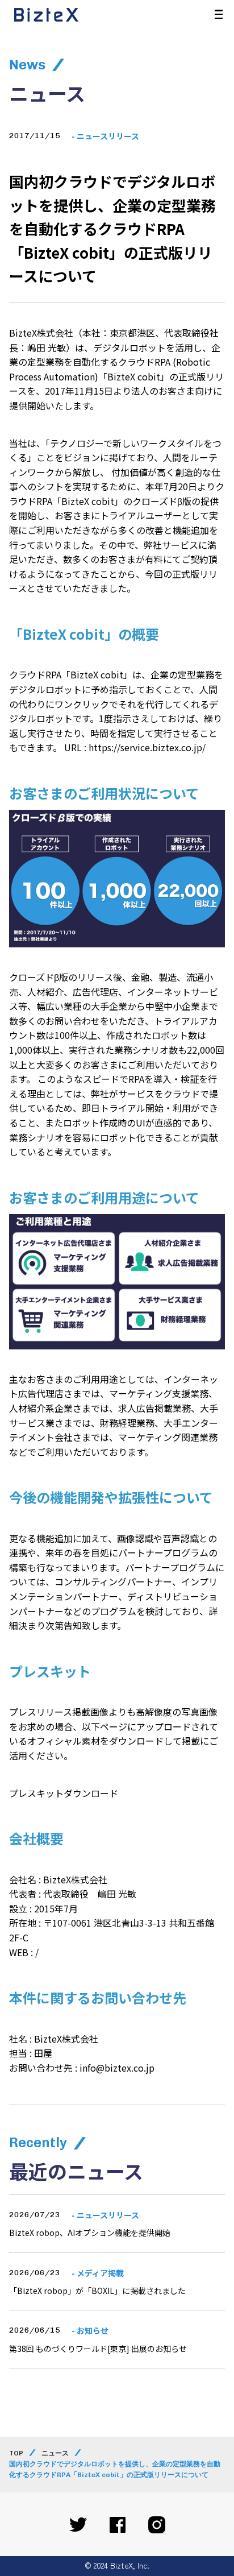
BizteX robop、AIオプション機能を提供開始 (90, 2233)
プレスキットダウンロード (64, 1793)
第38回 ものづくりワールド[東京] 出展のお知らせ (98, 2349)
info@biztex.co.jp (117, 2068)
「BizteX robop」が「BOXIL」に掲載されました (97, 2291)
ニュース (55, 2453)
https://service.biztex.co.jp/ (147, 747)
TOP (16, 2453)
